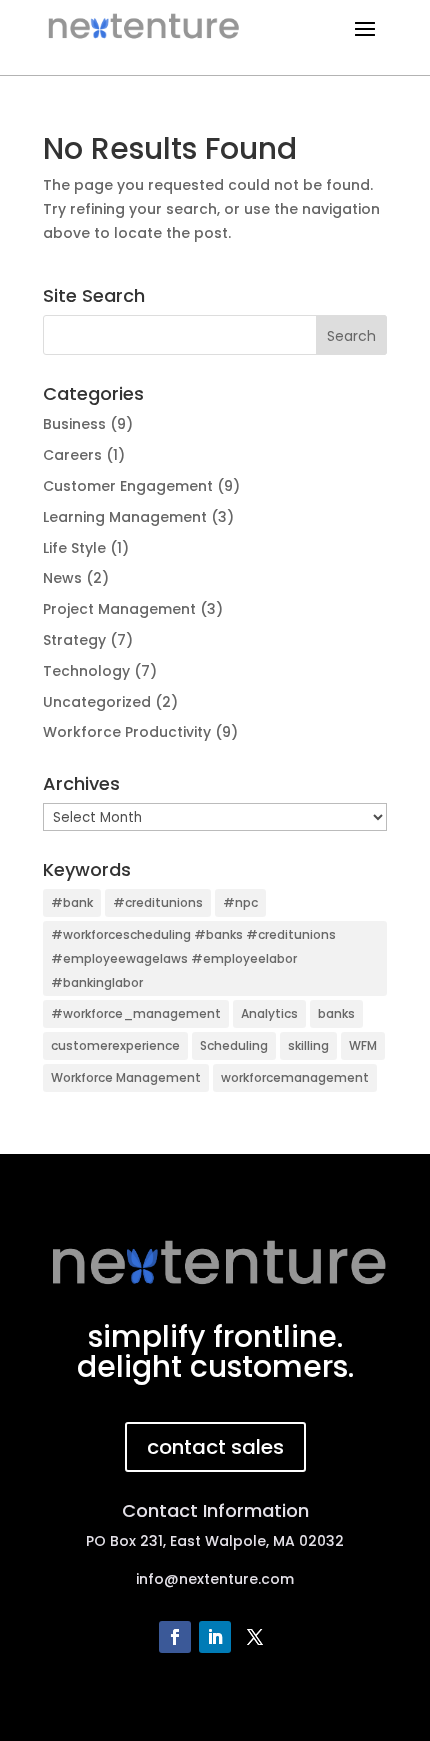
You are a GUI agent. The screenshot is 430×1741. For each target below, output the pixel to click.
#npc (240, 902)
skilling (308, 1045)
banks (336, 1013)
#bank (72, 902)
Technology (86, 671)
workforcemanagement (295, 1077)
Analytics (269, 1013)
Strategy (74, 640)
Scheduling (234, 1045)
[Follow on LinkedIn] (215, 1637)
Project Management (119, 609)
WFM (363, 1045)
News (62, 578)
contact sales (215, 1447)
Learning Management (125, 517)
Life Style (74, 548)
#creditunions (158, 902)
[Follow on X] (255, 1637)
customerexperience (115, 1045)
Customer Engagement (128, 486)
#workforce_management (136, 1013)
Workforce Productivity (127, 732)
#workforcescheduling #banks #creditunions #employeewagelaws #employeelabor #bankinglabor (193, 958)
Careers (72, 455)
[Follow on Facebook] (175, 1637)
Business (74, 424)
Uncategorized (97, 702)
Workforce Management (126, 1077)
